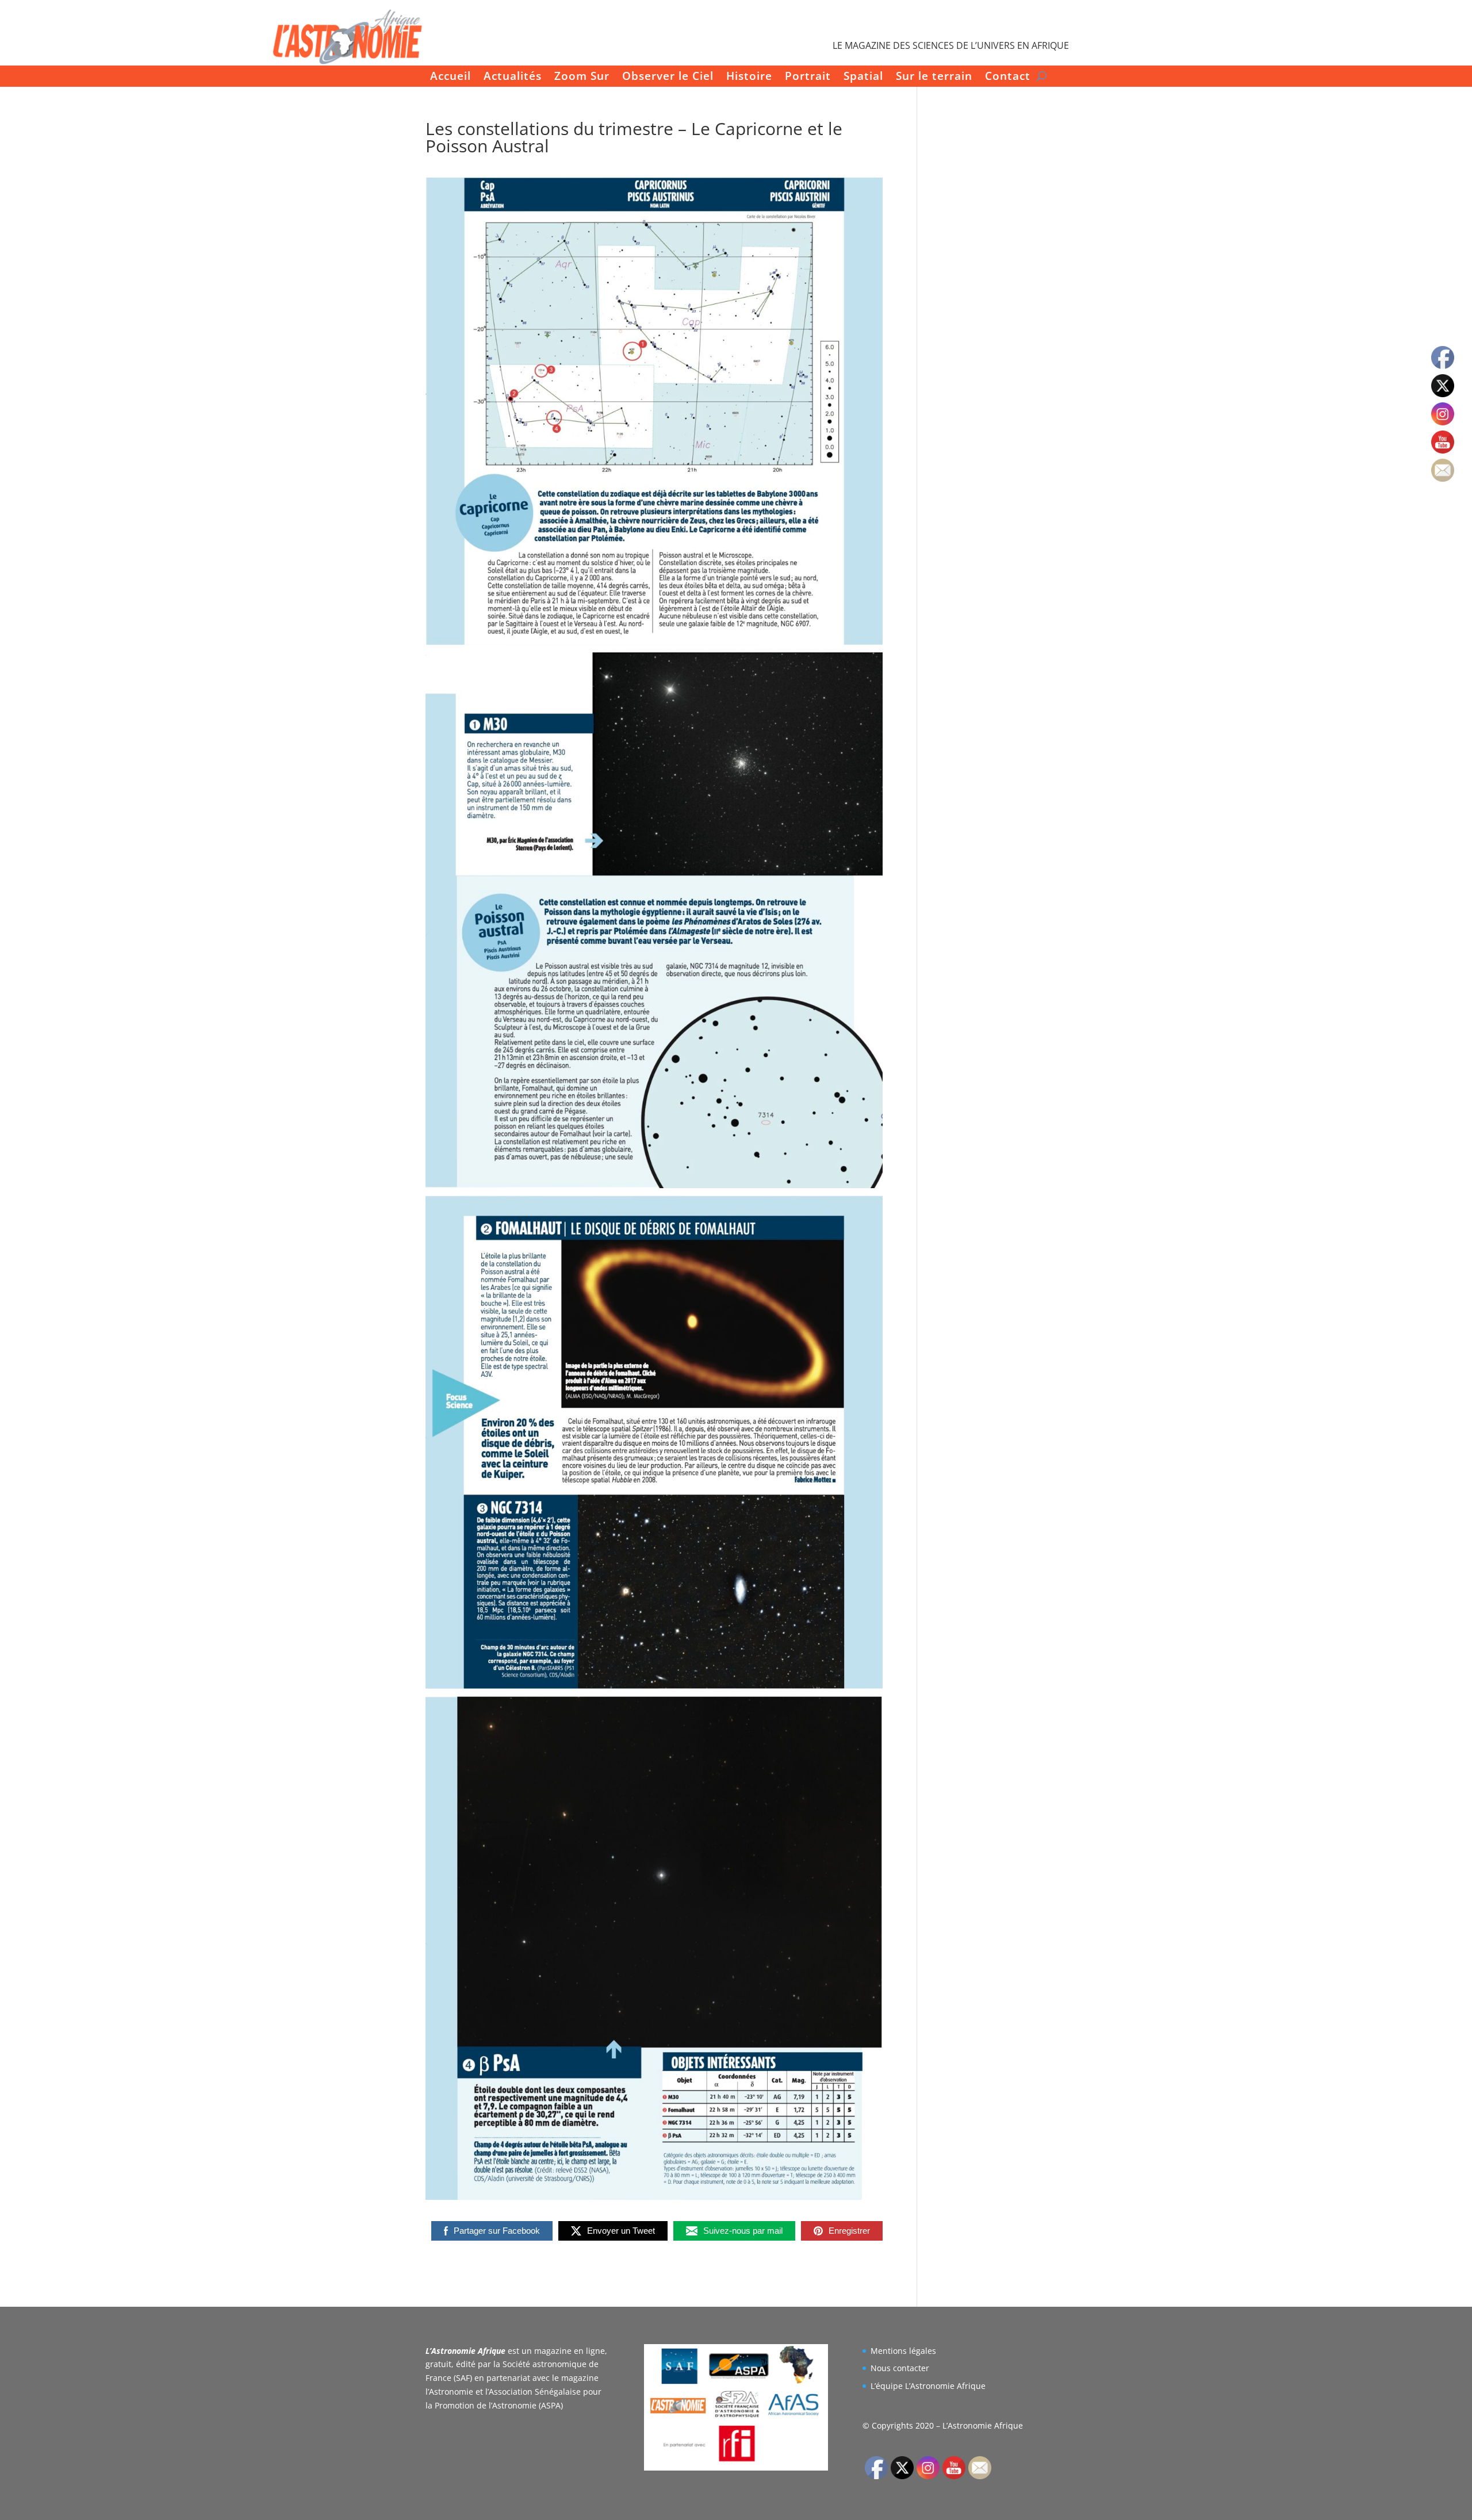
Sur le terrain (934, 77)
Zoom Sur (582, 77)
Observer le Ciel (668, 77)
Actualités (513, 77)
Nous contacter (900, 2368)
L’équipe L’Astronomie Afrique (928, 2386)
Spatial (863, 77)
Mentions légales (903, 2351)
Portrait (808, 77)
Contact (1008, 77)
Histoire (749, 77)
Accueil (451, 77)
